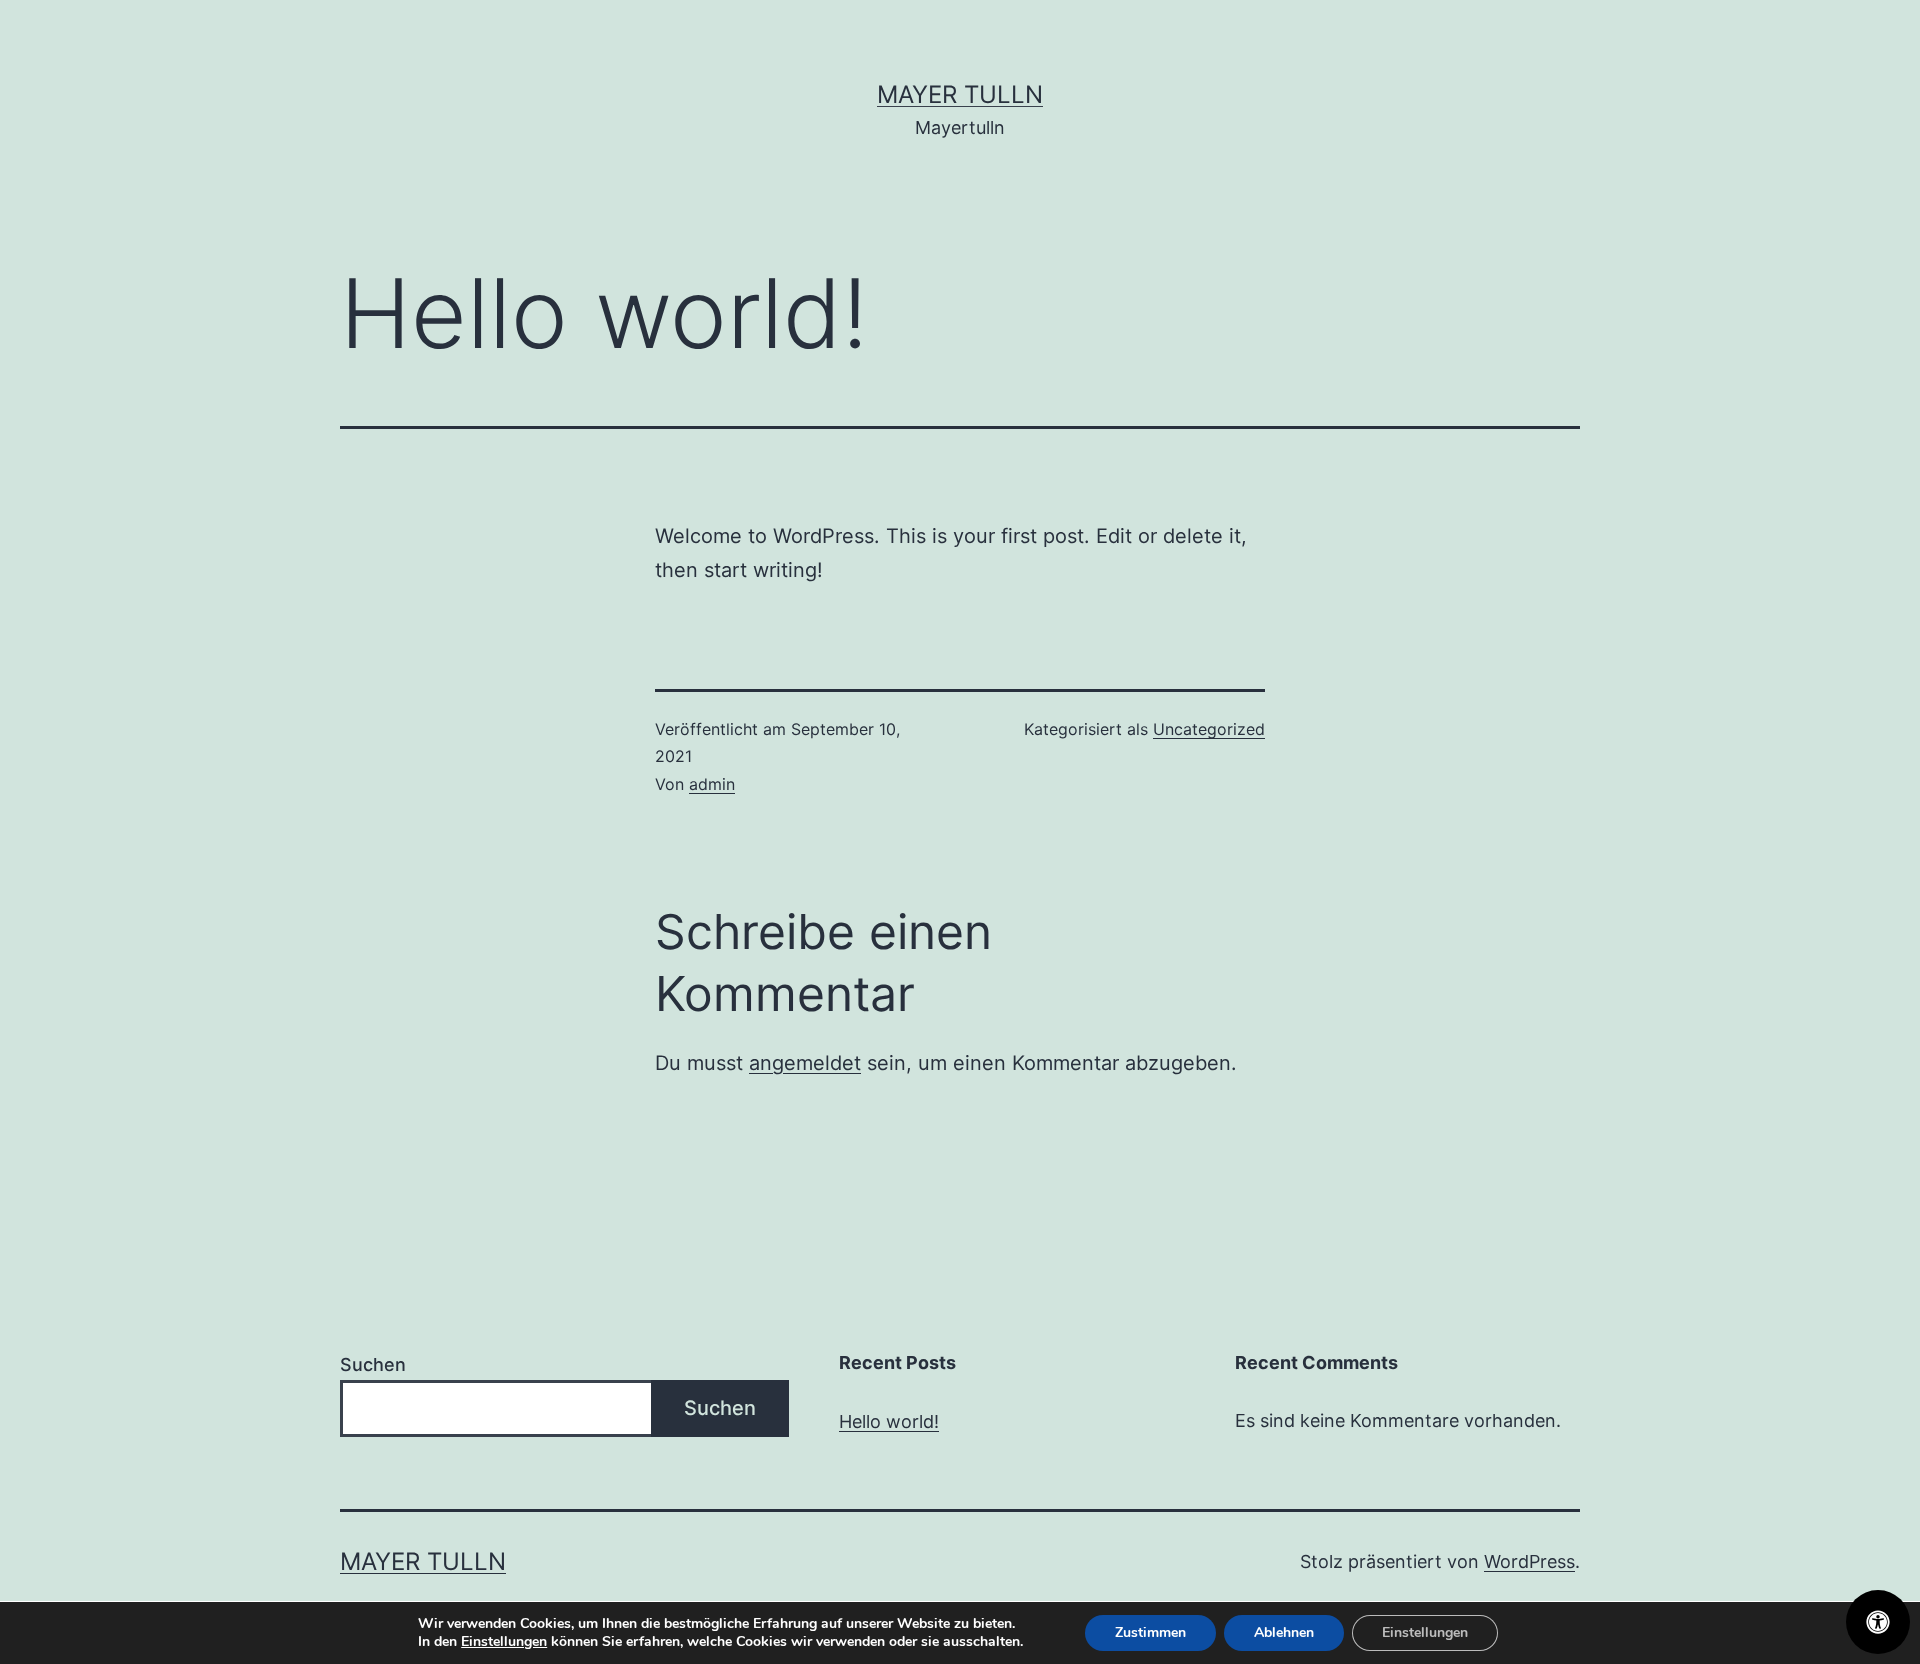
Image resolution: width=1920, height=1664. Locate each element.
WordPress (1529, 1561)
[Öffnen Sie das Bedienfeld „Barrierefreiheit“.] (1878, 1622)
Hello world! (889, 1421)
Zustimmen (1150, 1632)
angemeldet (805, 1063)
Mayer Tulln (960, 94)
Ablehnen (1284, 1632)
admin (712, 784)
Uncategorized (1209, 729)
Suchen (373, 1364)
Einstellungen (504, 1642)
